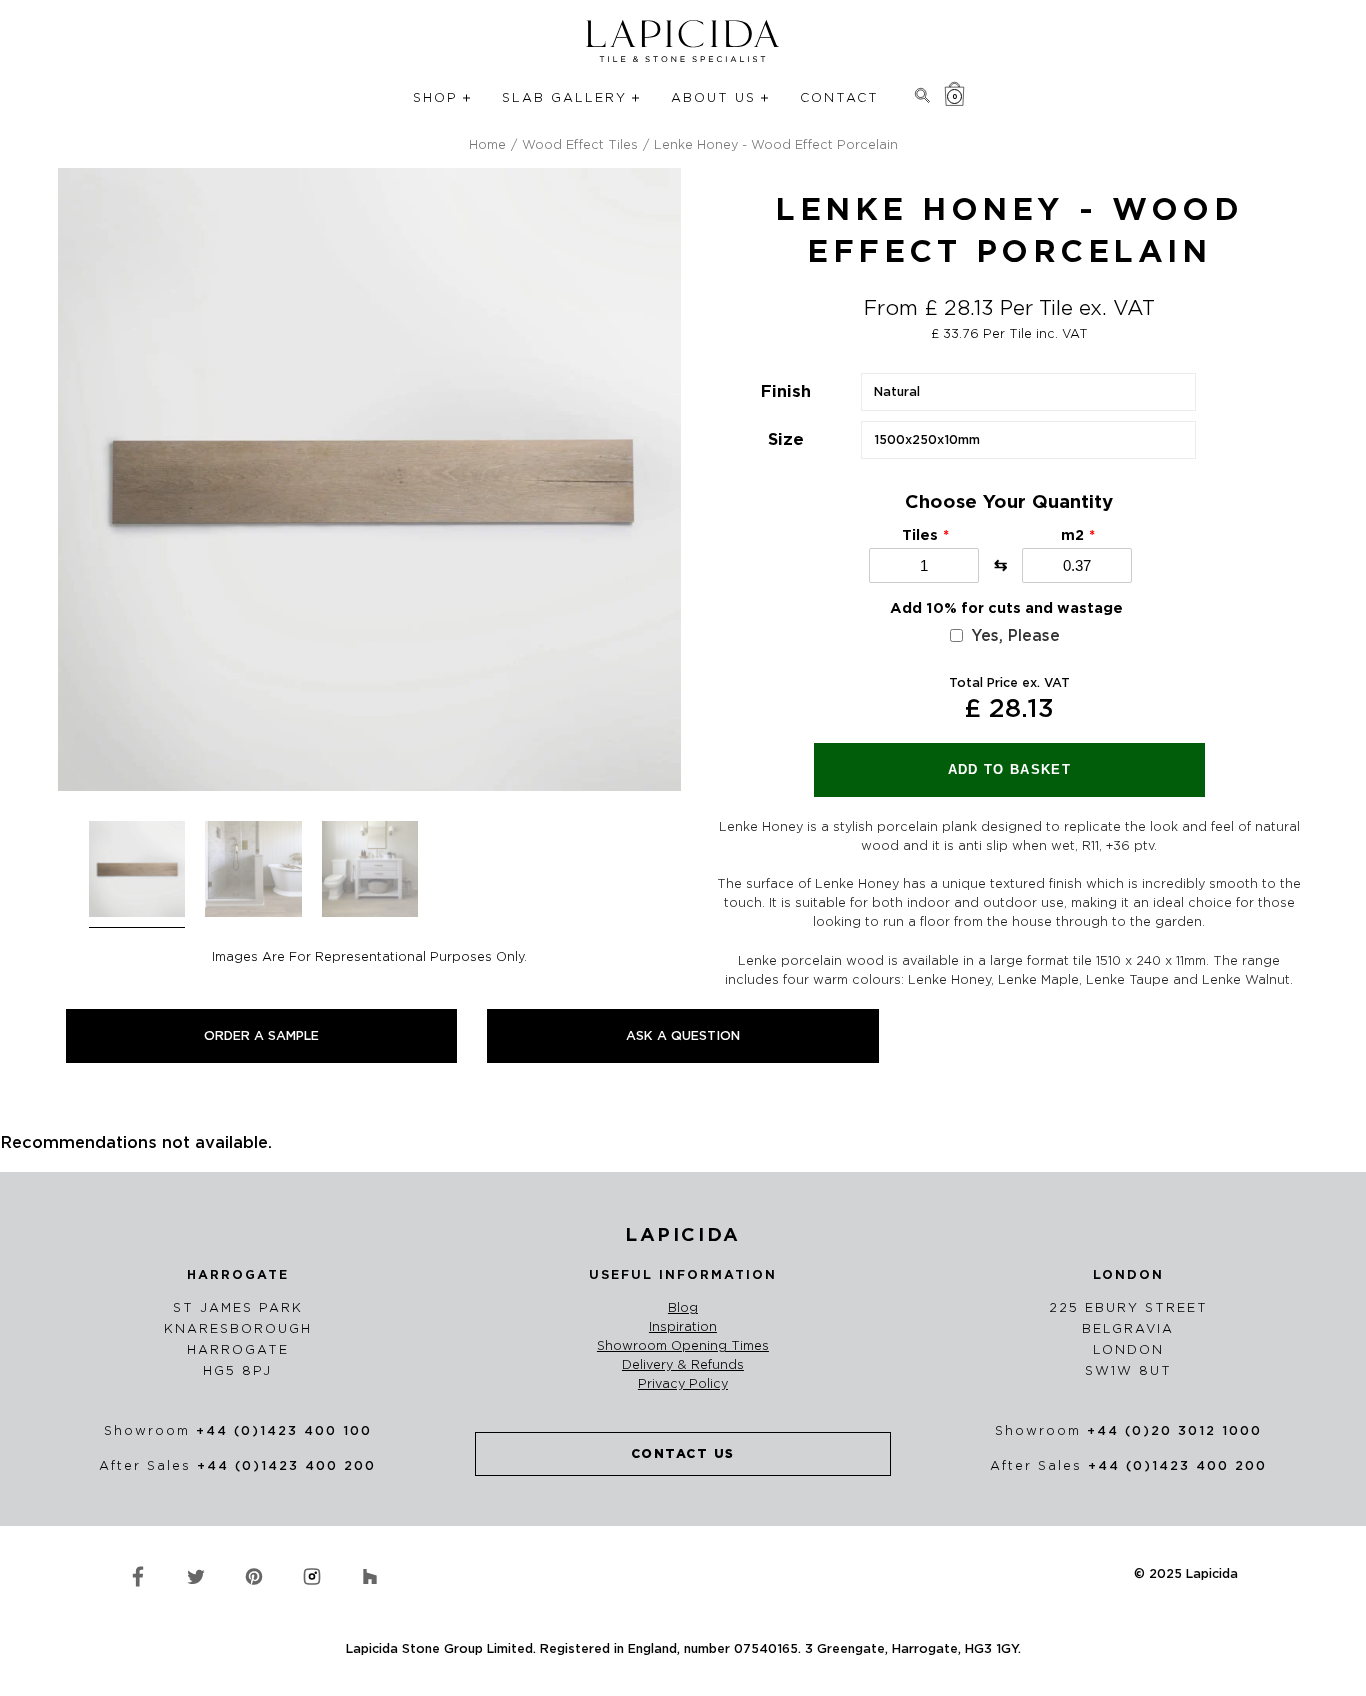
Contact (839, 97)
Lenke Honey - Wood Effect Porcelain (776, 144)
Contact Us (683, 1453)
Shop (435, 97)
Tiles (920, 535)
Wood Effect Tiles (580, 144)
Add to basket (1009, 769)
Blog (683, 1308)
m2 (1072, 535)
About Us (713, 97)
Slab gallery (564, 97)
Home (487, 144)
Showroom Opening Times (683, 1346)
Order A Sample (261, 1035)
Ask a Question (683, 1035)
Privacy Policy (683, 1384)
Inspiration (683, 1327)
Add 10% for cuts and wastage (1006, 608)
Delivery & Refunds (683, 1365)
